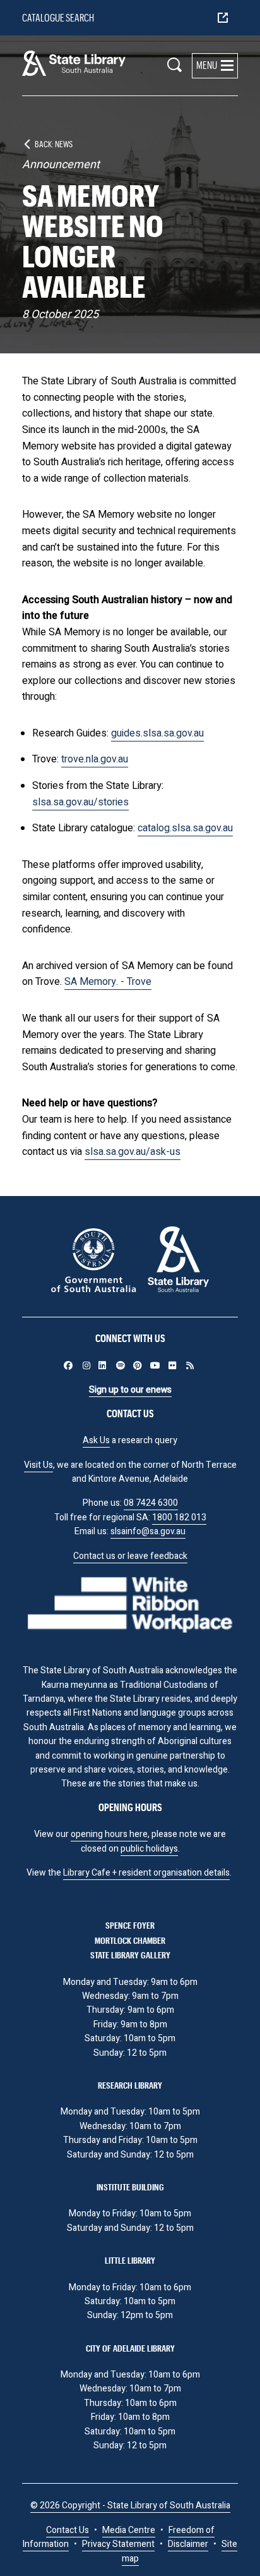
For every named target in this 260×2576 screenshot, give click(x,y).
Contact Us (68, 2530)
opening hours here (109, 1834)
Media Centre (129, 2530)
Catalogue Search (58, 17)
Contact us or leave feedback (130, 1556)
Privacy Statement (118, 2544)
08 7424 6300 (151, 1503)
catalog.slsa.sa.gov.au (185, 828)
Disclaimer (188, 2544)
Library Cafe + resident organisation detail (144, 1873)
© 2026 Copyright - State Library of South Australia (130, 2506)
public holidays (149, 1849)
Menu (207, 65)
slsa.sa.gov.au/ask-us (133, 1152)
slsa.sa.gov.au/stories (80, 802)
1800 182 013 (179, 1517)
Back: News (54, 144)
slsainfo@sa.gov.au (148, 1531)
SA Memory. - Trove (108, 982)
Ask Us (96, 1440)
